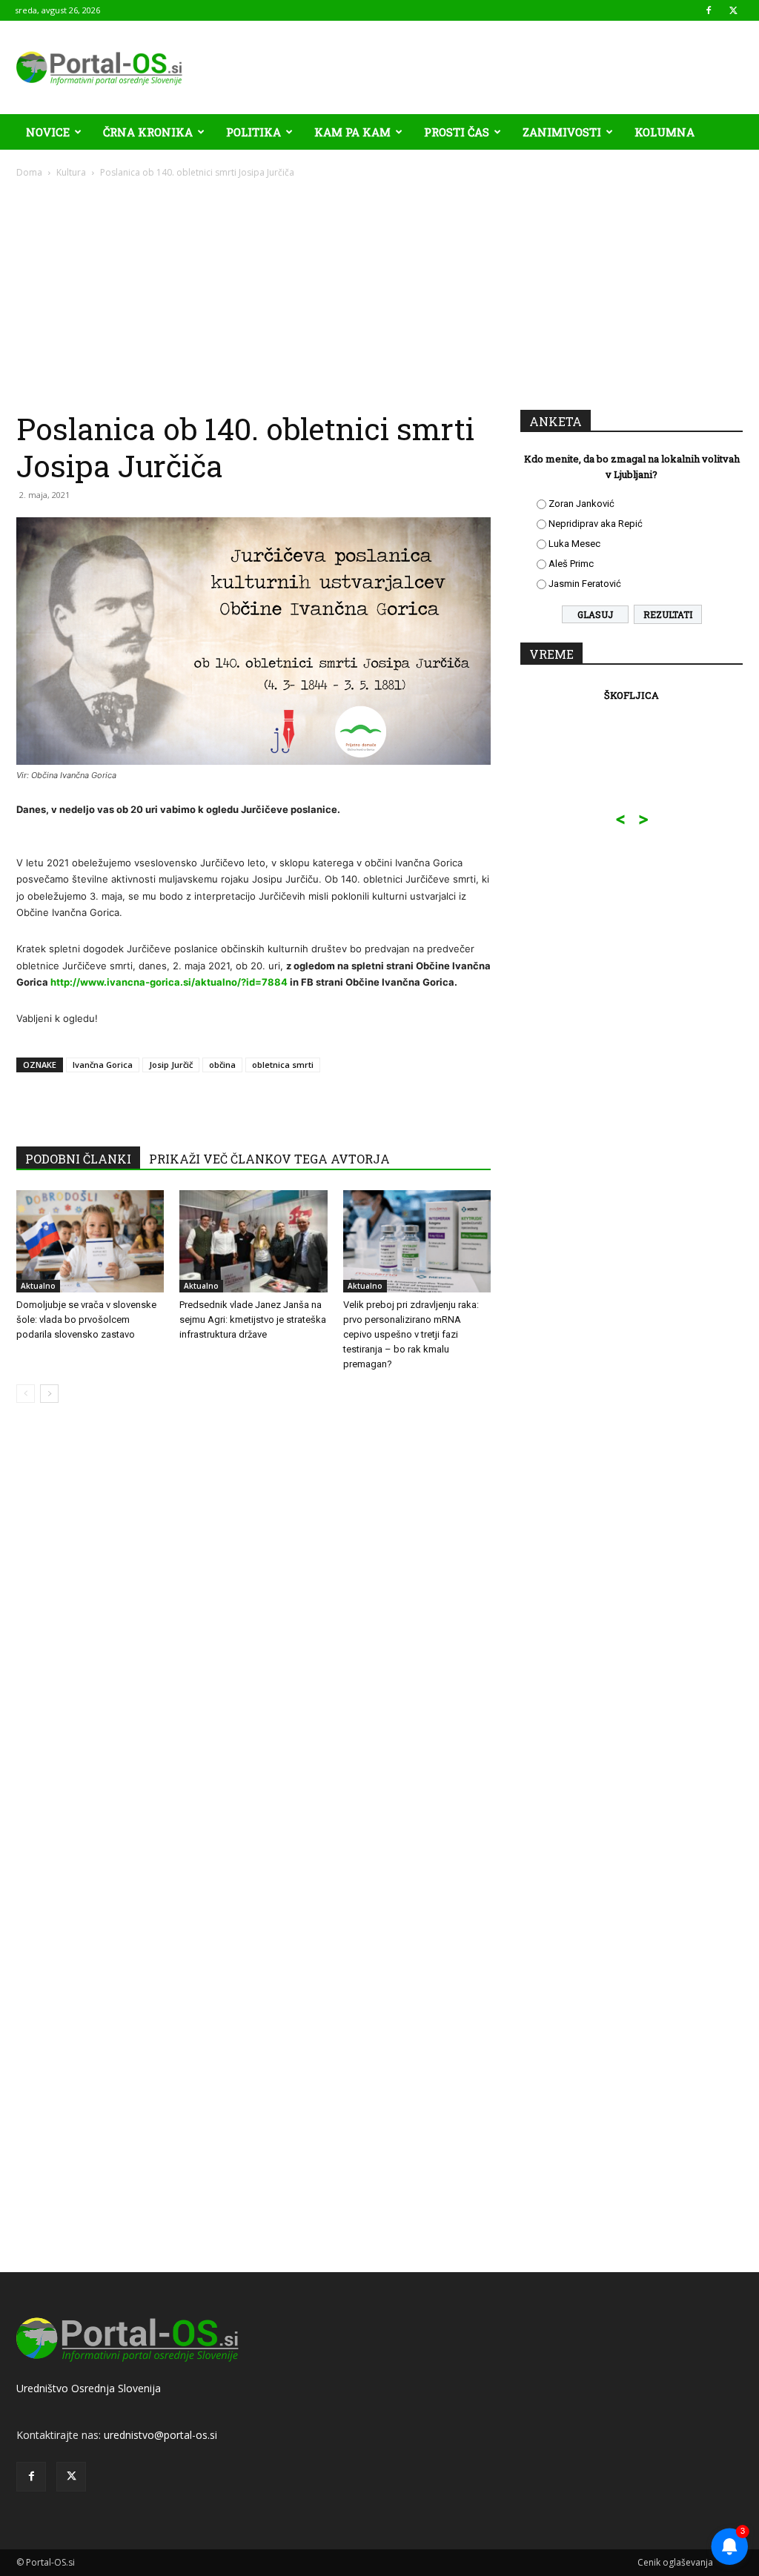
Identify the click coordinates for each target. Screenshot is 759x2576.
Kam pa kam (352, 132)
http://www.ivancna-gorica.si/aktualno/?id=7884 (169, 982)
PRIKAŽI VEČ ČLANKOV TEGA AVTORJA (269, 1159)
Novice (48, 132)
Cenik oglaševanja (675, 2562)
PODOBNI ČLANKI (78, 1159)
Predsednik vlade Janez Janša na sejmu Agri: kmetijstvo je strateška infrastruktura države (253, 1319)
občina (222, 1065)
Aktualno (38, 1286)
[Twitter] (733, 10)
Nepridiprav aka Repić (596, 524)
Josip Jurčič (171, 1065)
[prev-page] (26, 1394)
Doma (29, 172)
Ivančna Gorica (103, 1065)
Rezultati (668, 614)
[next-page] (49, 1394)
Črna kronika (148, 132)
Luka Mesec (574, 544)
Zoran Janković (581, 504)
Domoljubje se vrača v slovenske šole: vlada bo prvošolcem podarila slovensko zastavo (86, 1319)
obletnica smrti (283, 1065)
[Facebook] (709, 10)
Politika (253, 132)
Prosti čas (457, 132)
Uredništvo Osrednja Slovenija (89, 2388)
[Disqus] (253, 1639)
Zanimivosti (562, 132)
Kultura (71, 172)
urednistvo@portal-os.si (160, 2435)
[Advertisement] (379, 291)
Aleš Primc (571, 564)
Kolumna (664, 132)
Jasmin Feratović (585, 584)
